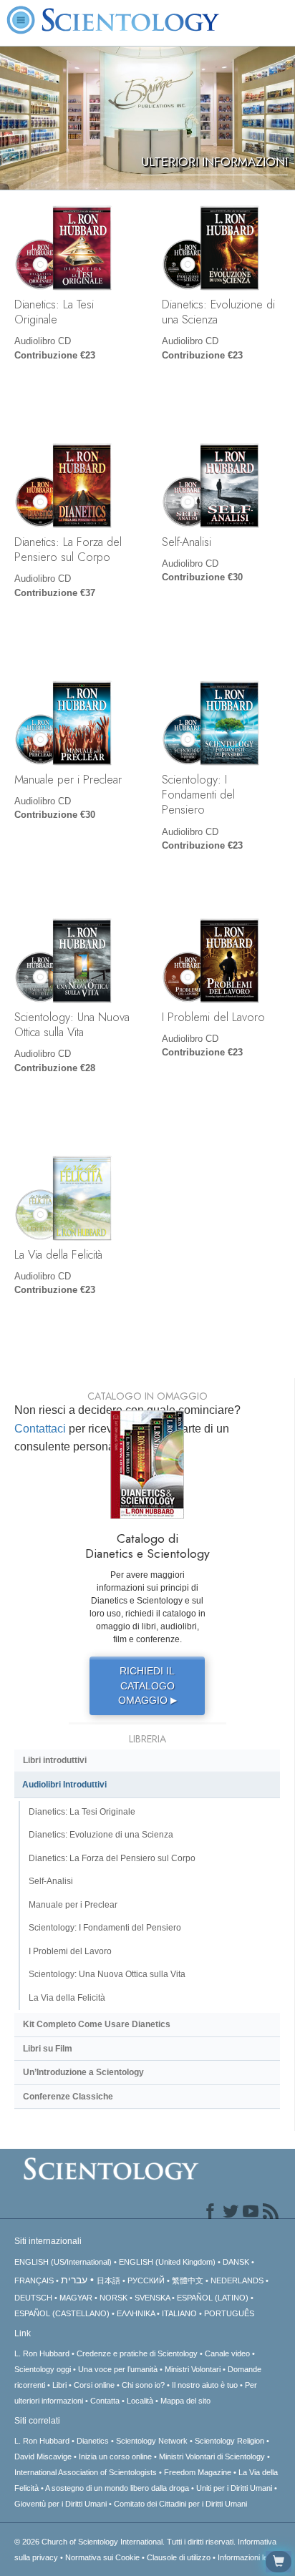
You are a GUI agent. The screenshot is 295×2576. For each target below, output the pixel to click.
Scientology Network (152, 2441)
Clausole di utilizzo (179, 2557)
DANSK (236, 2262)
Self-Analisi (187, 542)
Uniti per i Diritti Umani (234, 2488)
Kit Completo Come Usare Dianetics (97, 2024)
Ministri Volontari (193, 2369)
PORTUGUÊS (229, 2313)
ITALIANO (179, 2313)
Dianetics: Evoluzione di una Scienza (218, 312)
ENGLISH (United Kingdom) (167, 2262)
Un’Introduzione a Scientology (83, 2072)
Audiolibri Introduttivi (64, 1785)
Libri (59, 2385)
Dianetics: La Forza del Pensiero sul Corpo (68, 549)
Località (140, 2401)
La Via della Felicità (58, 1254)
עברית (74, 2280)
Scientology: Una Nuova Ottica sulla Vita (72, 1024)
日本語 (108, 2280)
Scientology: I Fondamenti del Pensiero (198, 795)
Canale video (227, 2353)
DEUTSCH (33, 2298)
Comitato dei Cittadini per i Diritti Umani (180, 2504)
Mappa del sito (185, 2401)
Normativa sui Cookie (102, 2557)
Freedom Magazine (198, 2472)
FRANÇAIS (34, 2280)
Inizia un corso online (115, 2457)
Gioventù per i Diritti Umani (61, 2504)
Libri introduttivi (55, 1760)
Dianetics (93, 2441)
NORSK (113, 2298)
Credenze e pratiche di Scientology (137, 2353)
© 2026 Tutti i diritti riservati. (126, 2542)
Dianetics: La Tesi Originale (54, 312)
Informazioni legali (248, 2557)
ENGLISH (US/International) (63, 2262)
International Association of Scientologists (86, 2472)
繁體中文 (188, 2280)
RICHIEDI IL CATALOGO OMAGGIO (147, 1685)
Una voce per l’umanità (118, 2369)
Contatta (105, 2401)
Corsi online (94, 2385)
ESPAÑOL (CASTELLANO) (62, 2313)
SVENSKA (152, 2298)
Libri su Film (48, 2049)
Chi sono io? (143, 2385)
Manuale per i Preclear (68, 779)
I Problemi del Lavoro (213, 1017)
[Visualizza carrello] (279, 2562)
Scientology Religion (229, 2441)
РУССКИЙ (146, 2280)
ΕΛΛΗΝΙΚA (136, 2313)
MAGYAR (76, 2298)
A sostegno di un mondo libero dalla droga (117, 2488)
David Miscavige (43, 2457)
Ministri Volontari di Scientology (212, 2457)
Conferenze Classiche (68, 2097)
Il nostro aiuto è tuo (205, 2385)
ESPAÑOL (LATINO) (213, 2298)
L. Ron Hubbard (42, 2353)
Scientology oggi (43, 2369)
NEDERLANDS (237, 2280)
